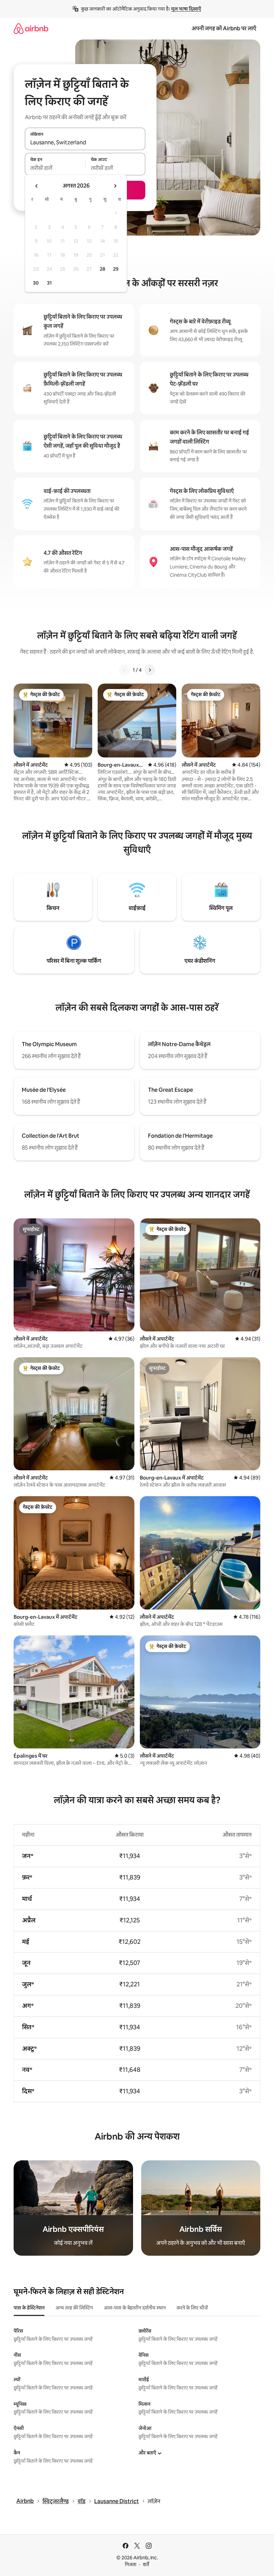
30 (36, 283)
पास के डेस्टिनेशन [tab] (29, 2308)
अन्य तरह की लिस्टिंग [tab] (74, 2308)
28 (102, 269)
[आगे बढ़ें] (150, 670)
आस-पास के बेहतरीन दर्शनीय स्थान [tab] (135, 2308)
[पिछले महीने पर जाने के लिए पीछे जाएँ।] (37, 186)
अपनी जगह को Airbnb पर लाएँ (224, 28)
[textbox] (55, 168)
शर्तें (146, 2564)
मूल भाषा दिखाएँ (186, 9)
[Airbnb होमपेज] (31, 28)
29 (116, 269)
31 (49, 283)
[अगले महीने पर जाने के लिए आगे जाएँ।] (115, 186)
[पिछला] (125, 670)
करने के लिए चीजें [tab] (192, 2308)
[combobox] (85, 143)
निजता (131, 2564)
